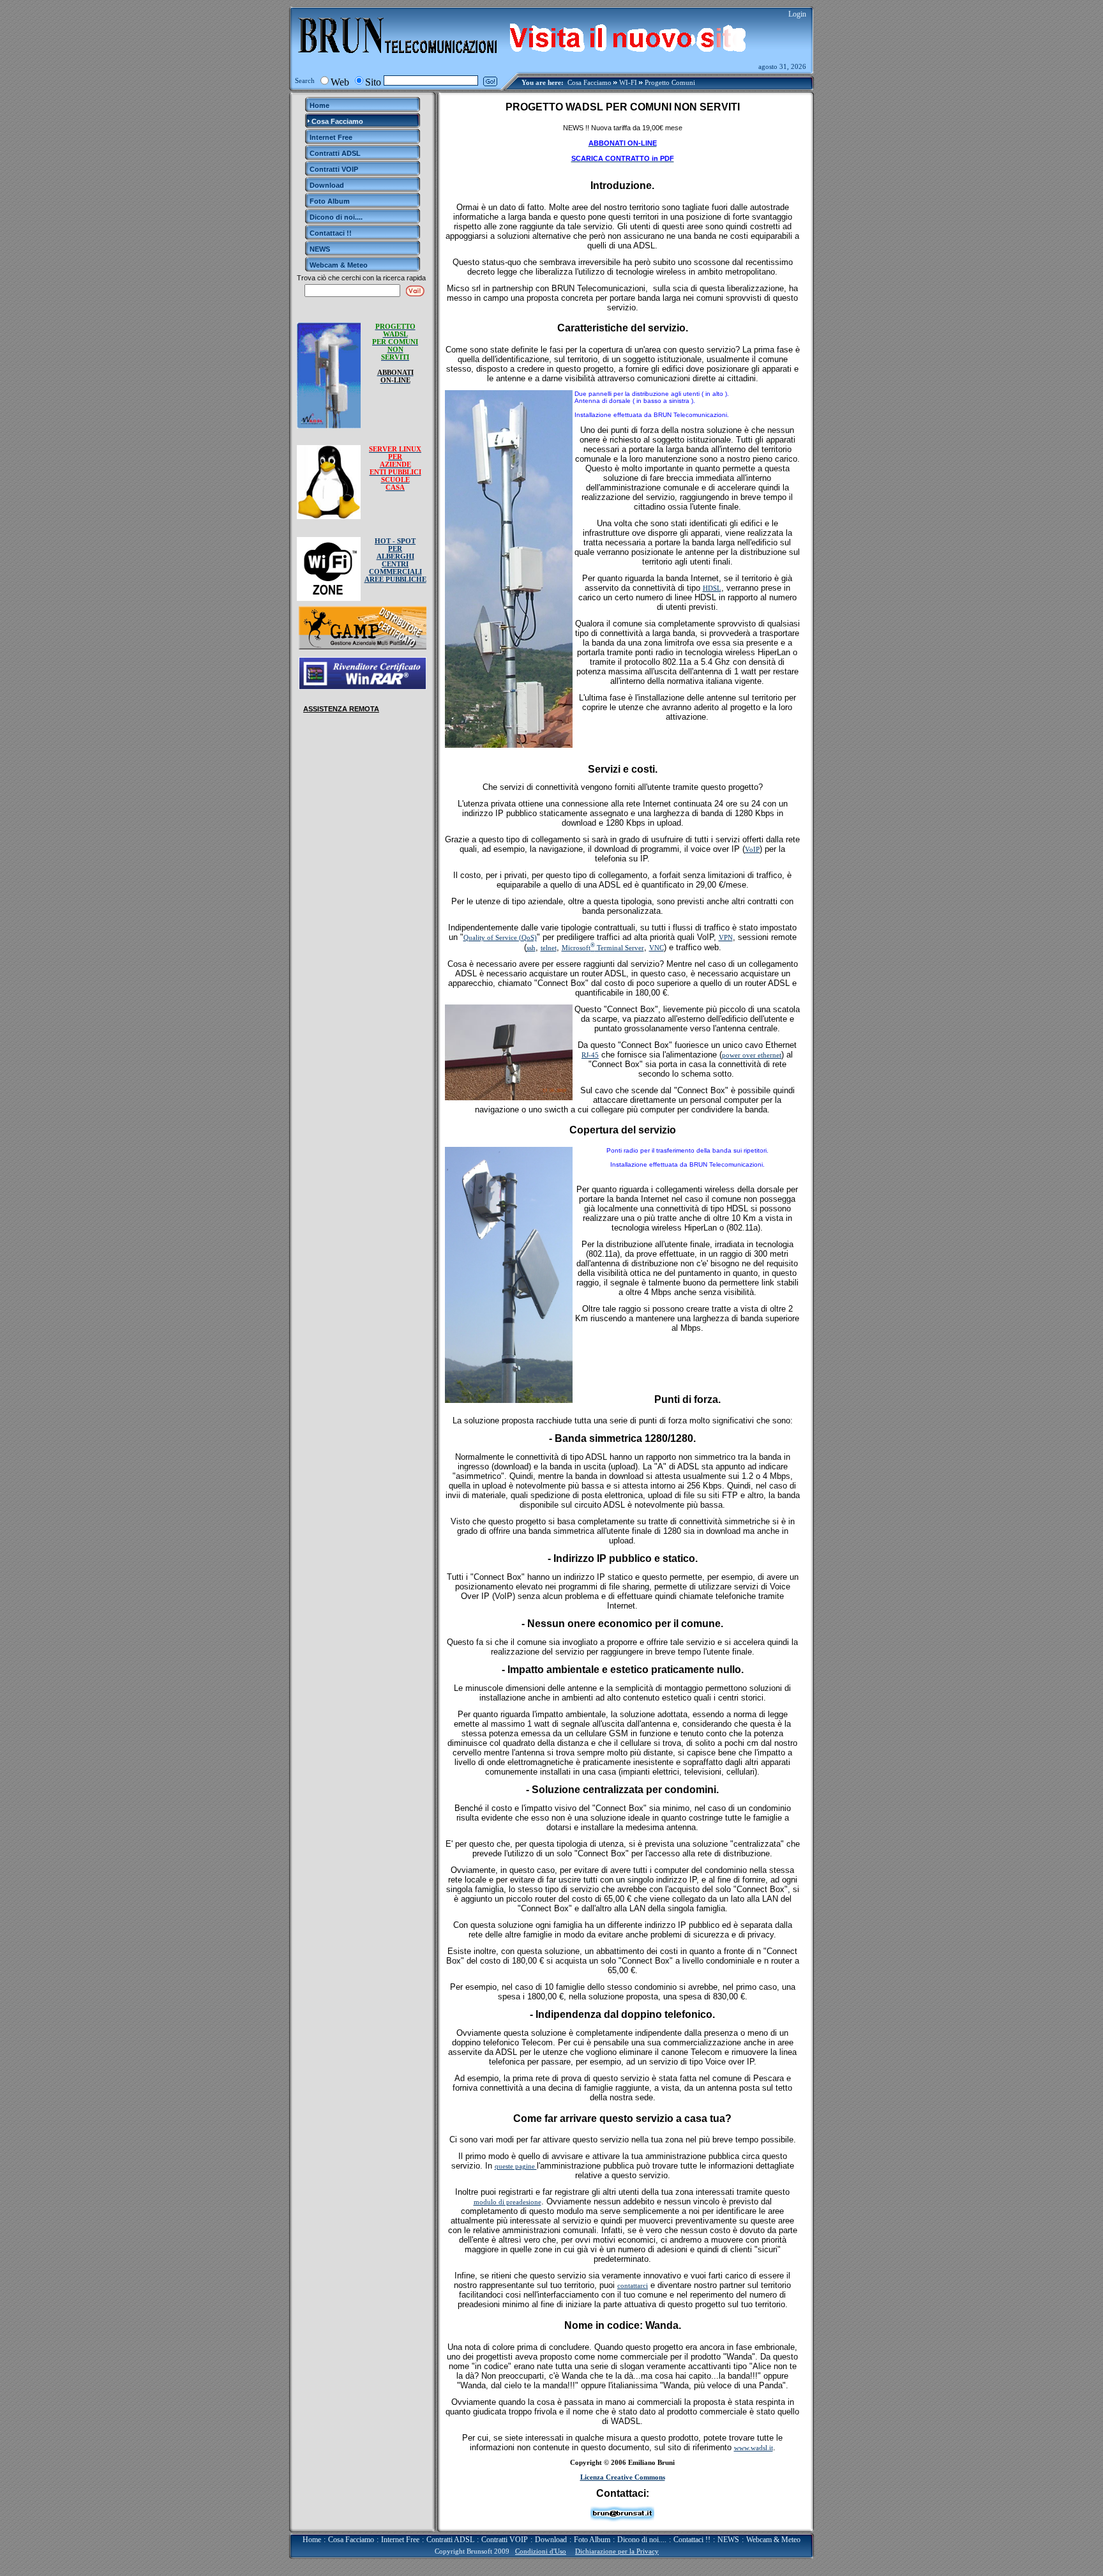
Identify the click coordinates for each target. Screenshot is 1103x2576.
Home (312, 2540)
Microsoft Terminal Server (603, 948)
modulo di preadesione (507, 2202)
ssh (531, 948)
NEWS (728, 2540)
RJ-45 (590, 1055)
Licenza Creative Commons (623, 2477)
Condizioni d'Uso (541, 2551)
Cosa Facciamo (589, 82)
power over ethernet (752, 1055)
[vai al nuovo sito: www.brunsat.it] (630, 36)
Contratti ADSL (450, 2540)
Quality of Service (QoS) (500, 937)
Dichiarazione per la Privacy (617, 2551)
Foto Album (592, 2540)
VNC (657, 948)
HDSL (712, 588)
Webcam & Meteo (773, 2540)
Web (340, 82)
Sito (373, 82)
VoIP (752, 849)
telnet (549, 948)
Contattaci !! (692, 2540)
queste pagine (516, 2166)
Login (797, 14)
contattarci (633, 2285)
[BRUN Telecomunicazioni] (398, 62)
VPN (726, 937)
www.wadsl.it (754, 2448)
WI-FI (628, 82)
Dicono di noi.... (642, 2540)
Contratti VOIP (505, 2540)
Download (551, 2540)
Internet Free (400, 2540)
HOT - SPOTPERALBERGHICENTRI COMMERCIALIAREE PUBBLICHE (395, 560)
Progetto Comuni (670, 82)
